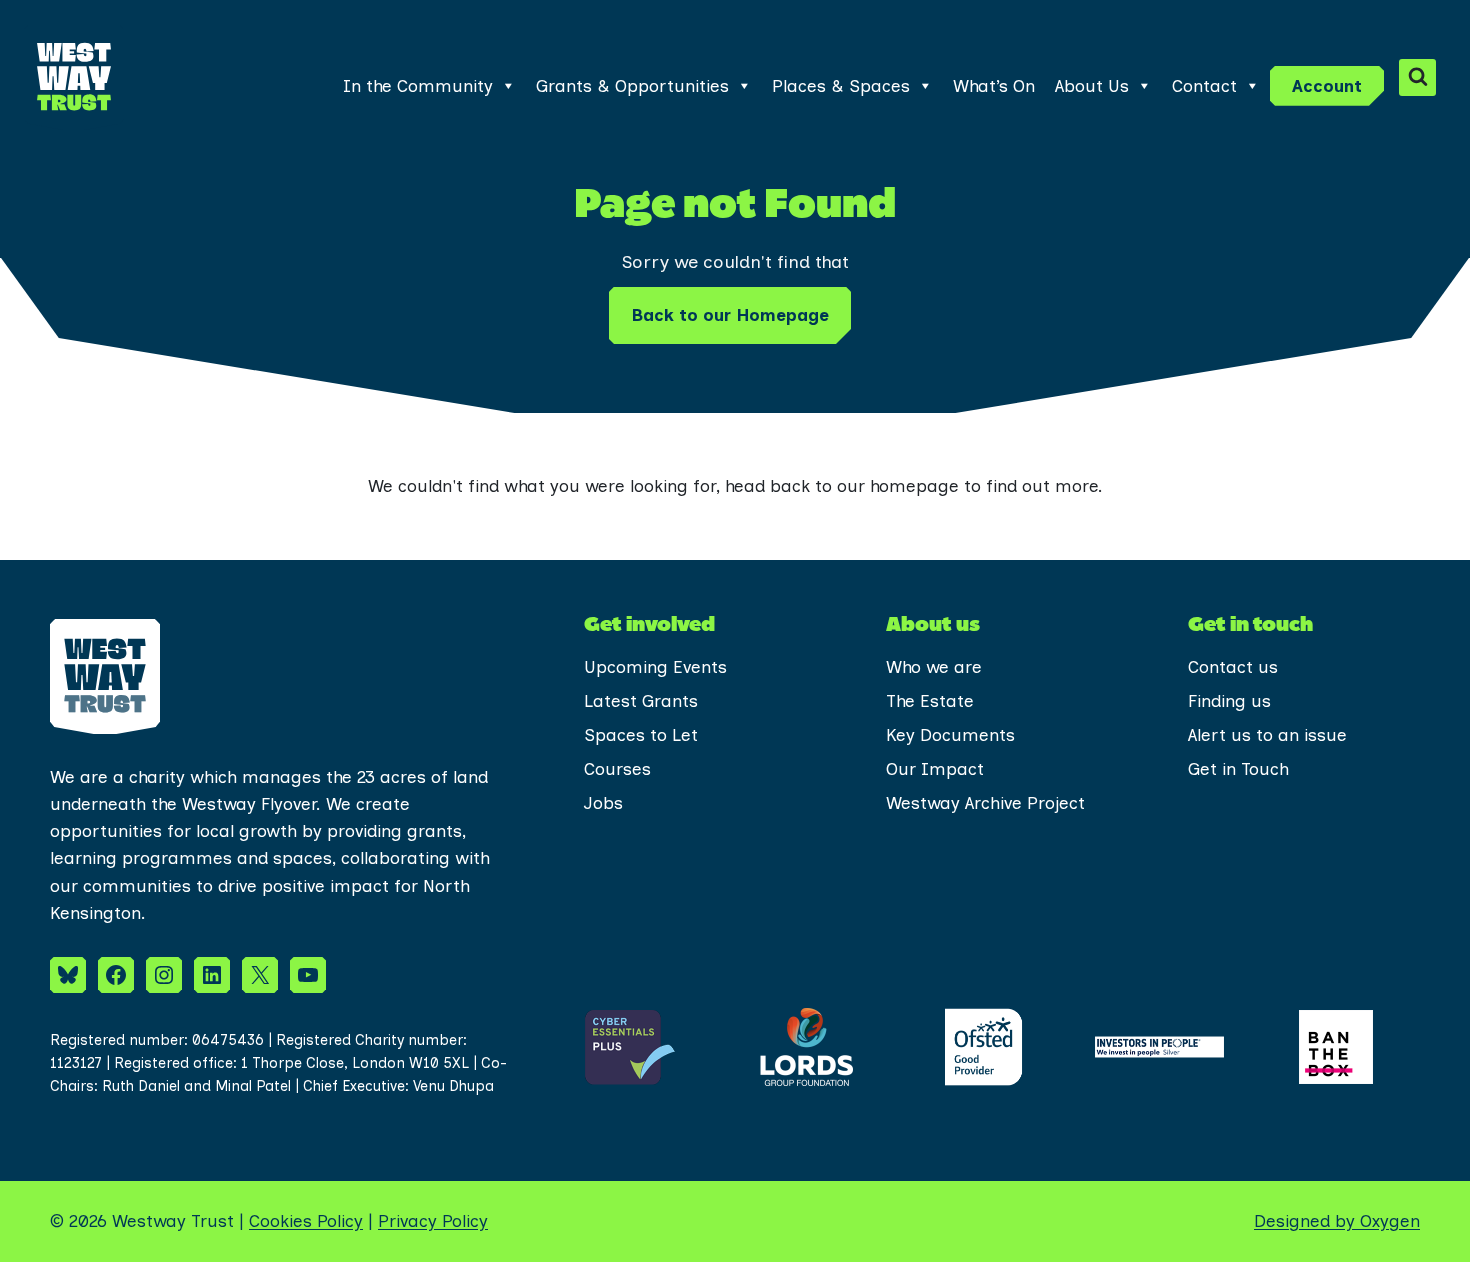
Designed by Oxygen (1337, 1221)
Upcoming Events (655, 667)
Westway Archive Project (985, 803)
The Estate (930, 701)
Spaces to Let (641, 735)
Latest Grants (641, 701)
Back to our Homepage (730, 315)
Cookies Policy (306, 1221)
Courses (617, 769)
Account (1327, 86)
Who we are (934, 667)
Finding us (1229, 701)
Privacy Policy (433, 1221)
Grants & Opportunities (632, 86)
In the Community (418, 86)
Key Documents (950, 735)
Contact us (1233, 667)
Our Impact (935, 769)
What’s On (994, 86)
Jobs (603, 803)
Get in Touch (1238, 769)
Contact (1204, 86)
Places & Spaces (841, 86)
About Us (1092, 86)
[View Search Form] (1417, 77)
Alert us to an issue (1267, 735)
